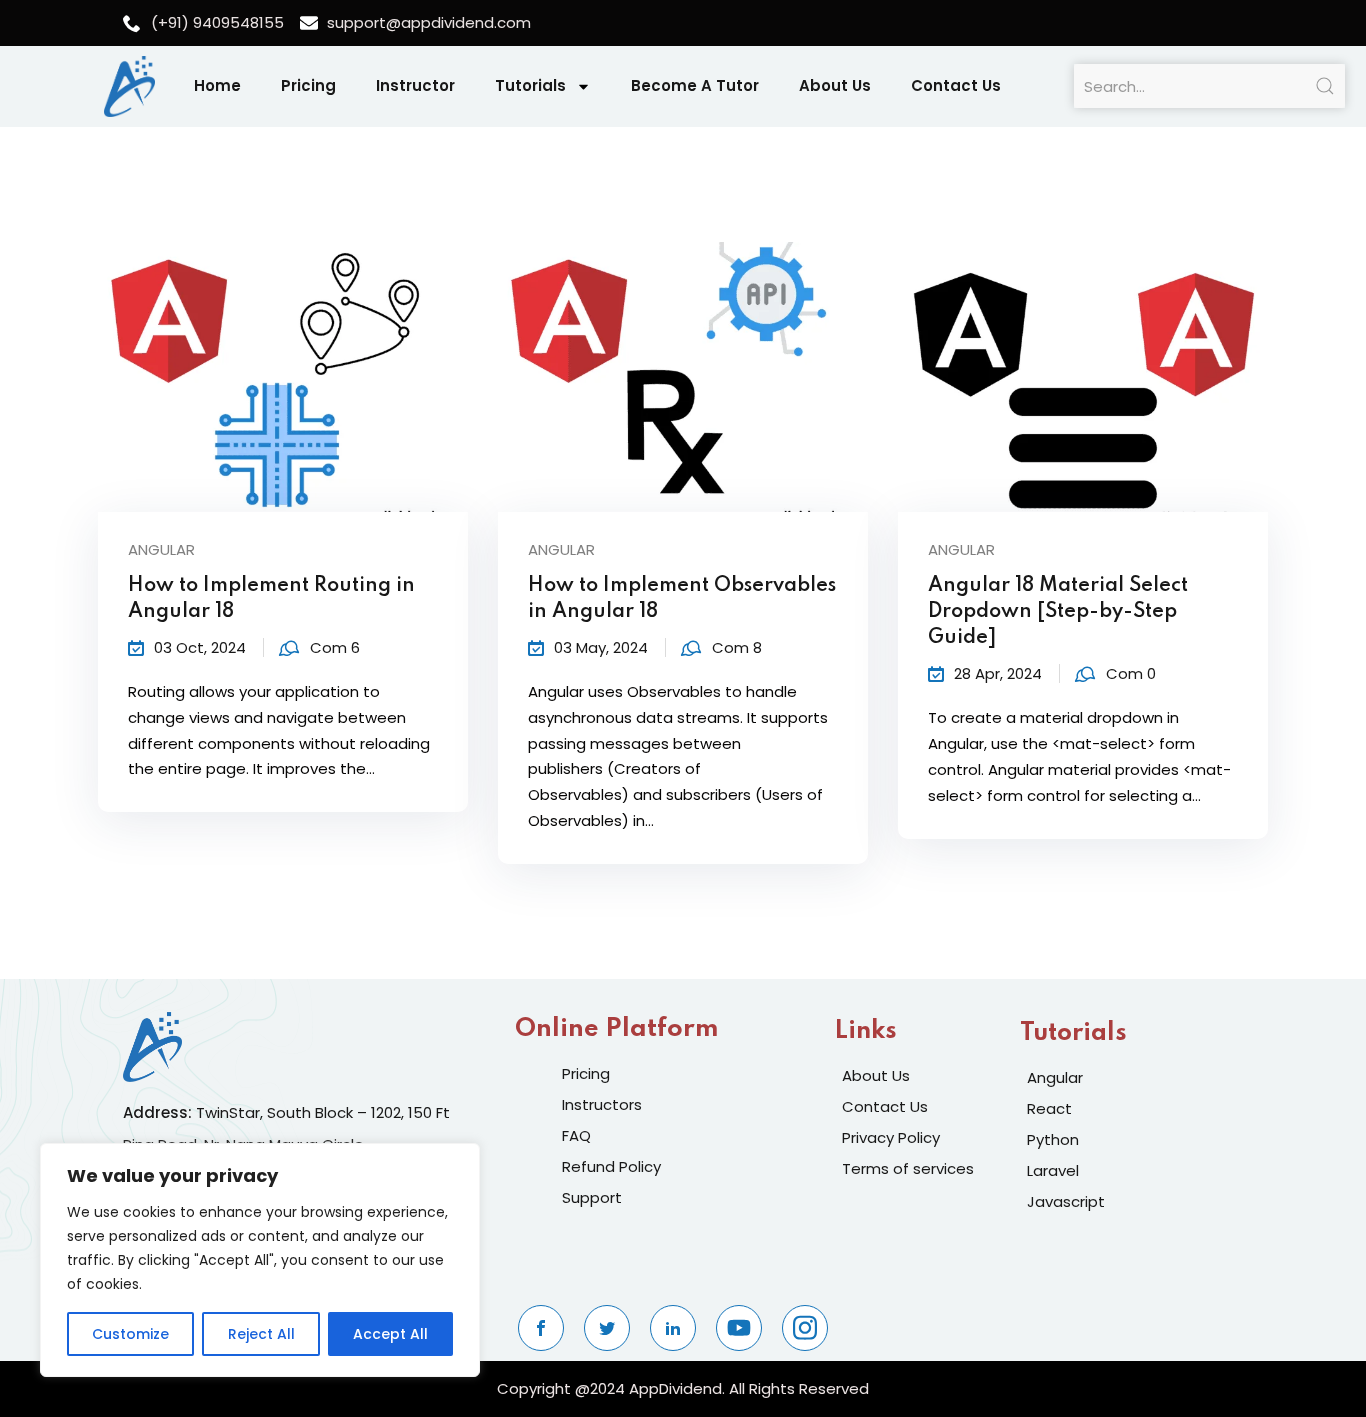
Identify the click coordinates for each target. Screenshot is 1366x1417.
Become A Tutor (695, 85)
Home (217, 85)
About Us (835, 85)
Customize (130, 1334)
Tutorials (530, 85)
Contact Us (956, 85)
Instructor (415, 85)
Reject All (261, 1334)
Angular (161, 549)
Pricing (308, 85)
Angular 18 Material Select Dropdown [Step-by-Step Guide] (1058, 612)
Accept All (390, 1334)
